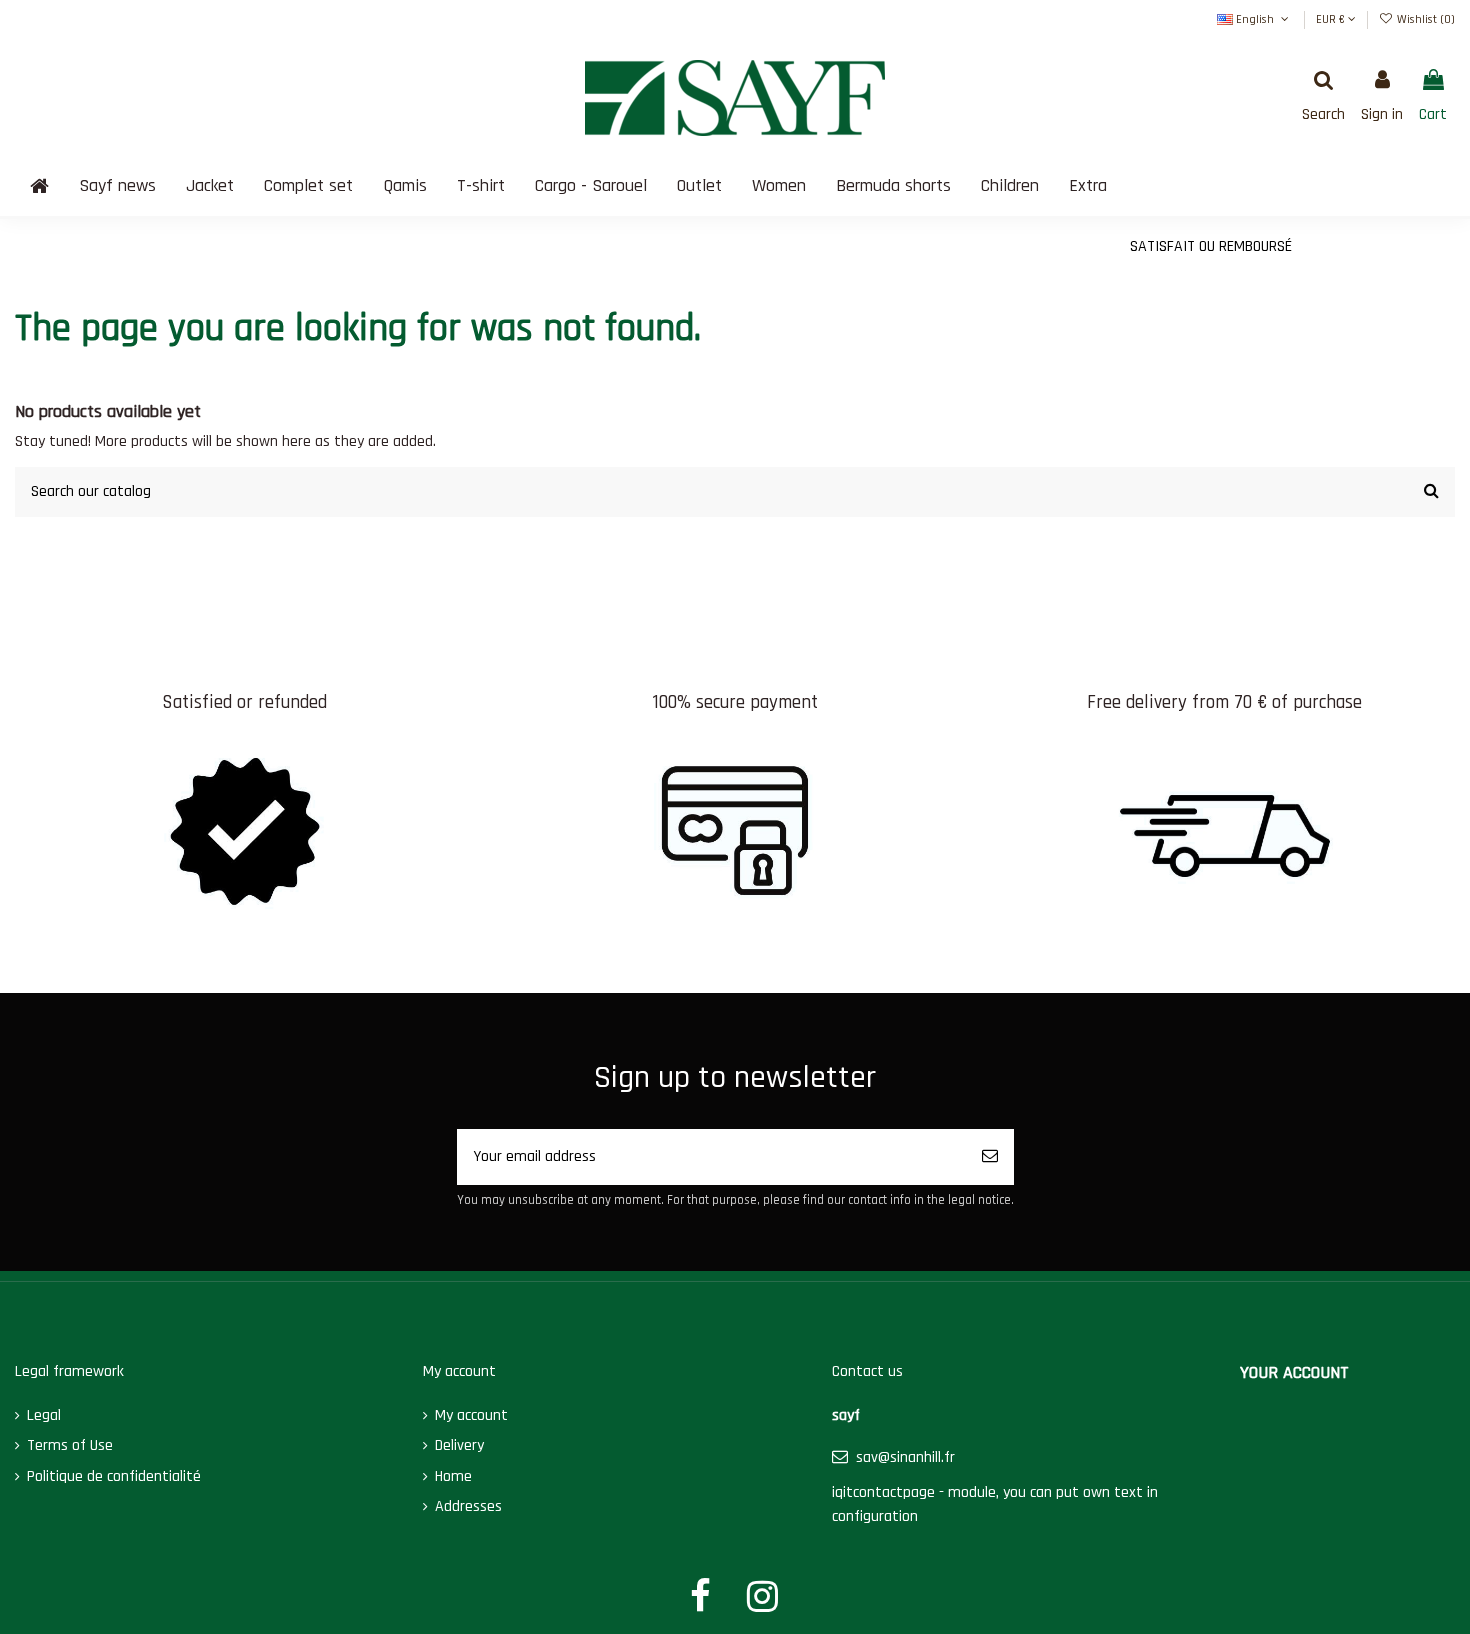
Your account (1294, 1372)
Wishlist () (1424, 19)
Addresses (468, 1506)
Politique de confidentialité (114, 1476)
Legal (44, 1415)
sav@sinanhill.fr (905, 1457)
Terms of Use (70, 1445)
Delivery (459, 1445)
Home (453, 1476)
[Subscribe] (990, 1157)
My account (471, 1415)
